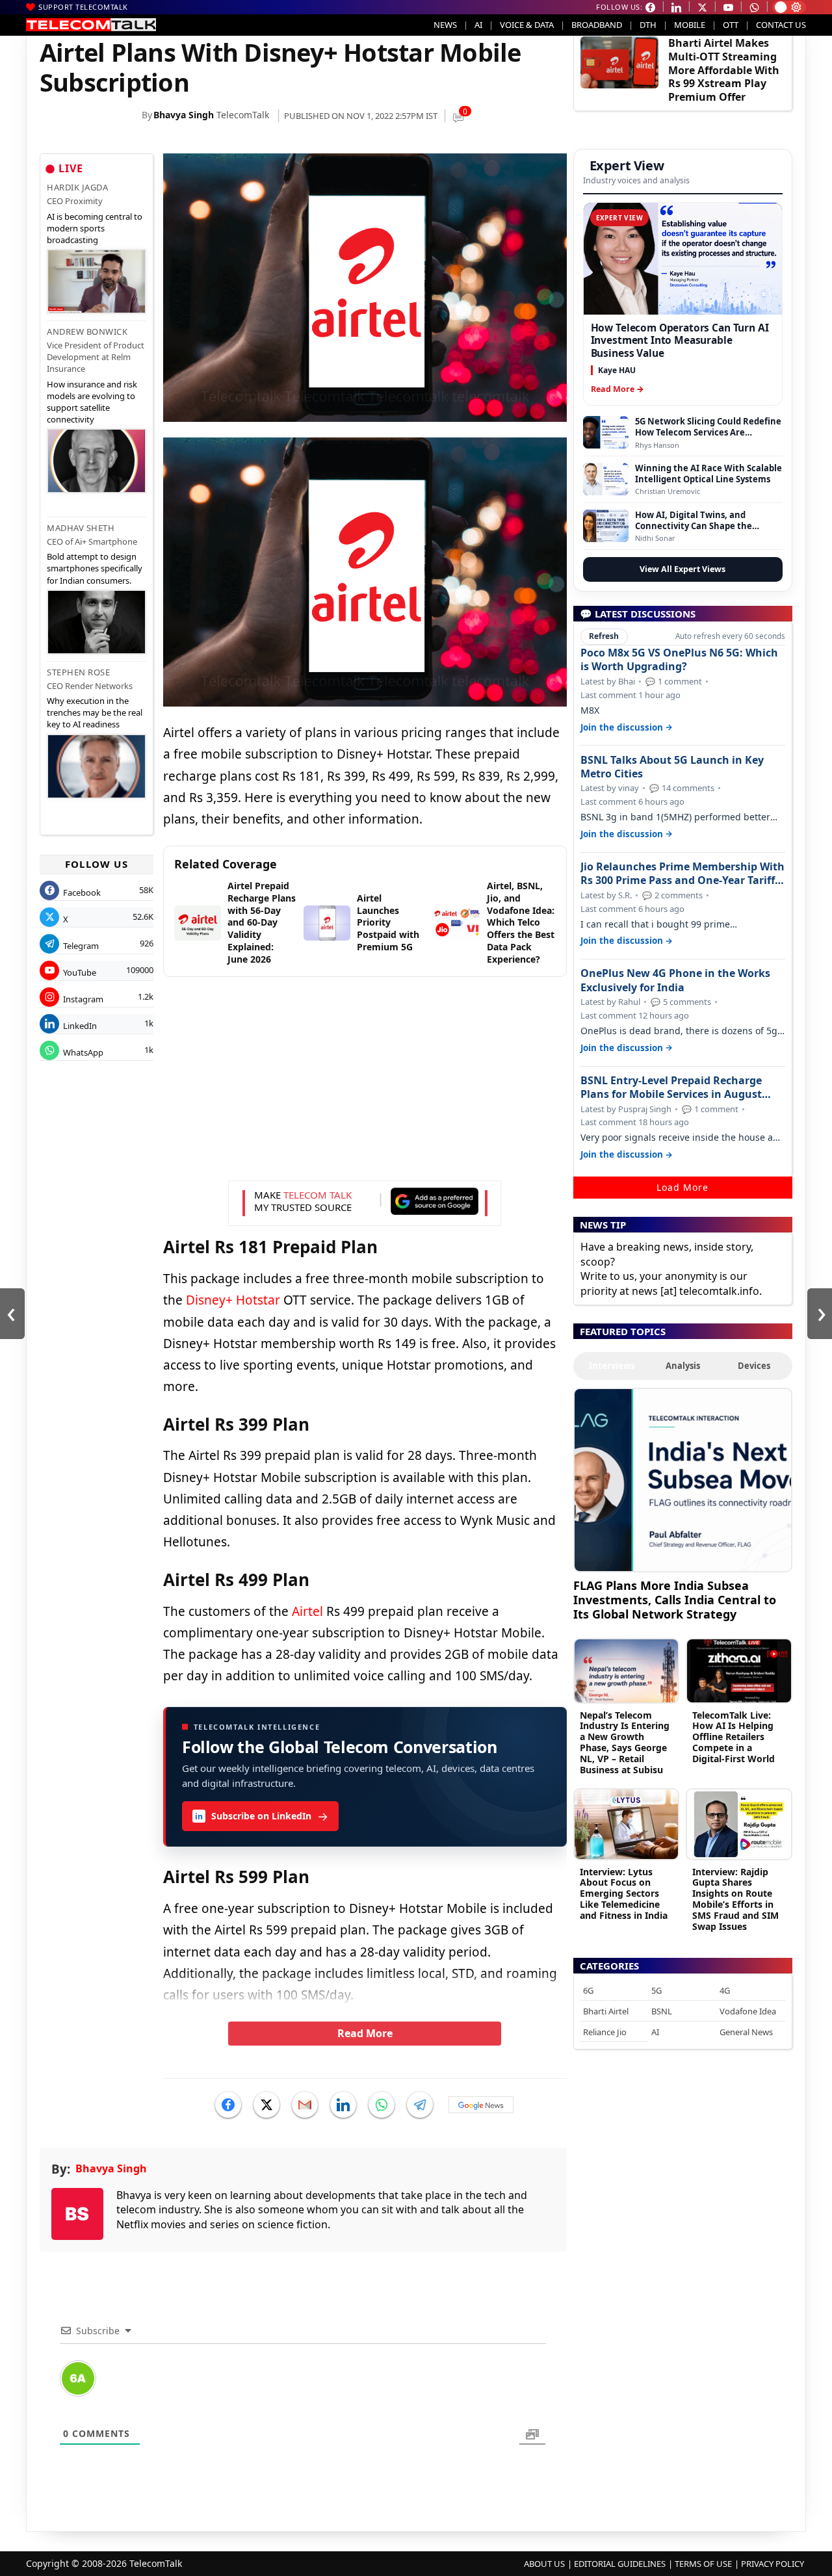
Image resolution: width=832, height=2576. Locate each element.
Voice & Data (527, 25)
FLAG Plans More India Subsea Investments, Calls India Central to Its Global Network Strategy (675, 1599)
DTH (648, 25)
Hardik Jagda (77, 187)
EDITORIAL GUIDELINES (620, 2564)
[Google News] (481, 2105)
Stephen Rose (78, 672)
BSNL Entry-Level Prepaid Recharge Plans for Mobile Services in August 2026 (671, 1087)
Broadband (597, 25)
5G (656, 1990)
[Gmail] (305, 2105)
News (445, 25)
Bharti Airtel (606, 2011)
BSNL (662, 2011)
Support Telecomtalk (83, 7)
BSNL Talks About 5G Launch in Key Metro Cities (672, 767)
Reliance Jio (605, 2032)
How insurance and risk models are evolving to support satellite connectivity (92, 402)
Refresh (604, 636)
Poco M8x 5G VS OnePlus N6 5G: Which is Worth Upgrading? (679, 660)
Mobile (690, 25)
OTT (731, 25)
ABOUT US (544, 2564)
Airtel (307, 1611)
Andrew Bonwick (87, 332)
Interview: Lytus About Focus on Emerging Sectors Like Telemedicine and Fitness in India (624, 1893)
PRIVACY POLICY (773, 2564)
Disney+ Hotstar (233, 1300)
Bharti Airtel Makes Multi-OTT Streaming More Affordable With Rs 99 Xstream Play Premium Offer (724, 70)
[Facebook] (228, 2105)
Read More (365, 2033)
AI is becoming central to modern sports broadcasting (95, 228)
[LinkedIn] (343, 2105)
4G (725, 1990)
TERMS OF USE (703, 2564)
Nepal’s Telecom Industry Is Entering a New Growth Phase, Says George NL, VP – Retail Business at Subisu (625, 1742)
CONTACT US (781, 25)
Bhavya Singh (184, 115)
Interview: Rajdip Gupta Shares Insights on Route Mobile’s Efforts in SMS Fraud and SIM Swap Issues (735, 1899)
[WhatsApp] (382, 2105)
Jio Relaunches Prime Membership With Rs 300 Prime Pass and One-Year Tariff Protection (682, 874)
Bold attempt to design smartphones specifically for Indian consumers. (95, 568)
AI (478, 25)
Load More (682, 1187)
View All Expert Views (682, 569)
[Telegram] (420, 2105)
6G (588, 1990)
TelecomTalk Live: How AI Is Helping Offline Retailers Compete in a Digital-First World (734, 1737)
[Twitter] (266, 2105)
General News (746, 2032)
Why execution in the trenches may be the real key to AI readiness (95, 712)
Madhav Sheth (81, 528)
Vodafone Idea (748, 2011)
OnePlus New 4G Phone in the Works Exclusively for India (675, 980)
